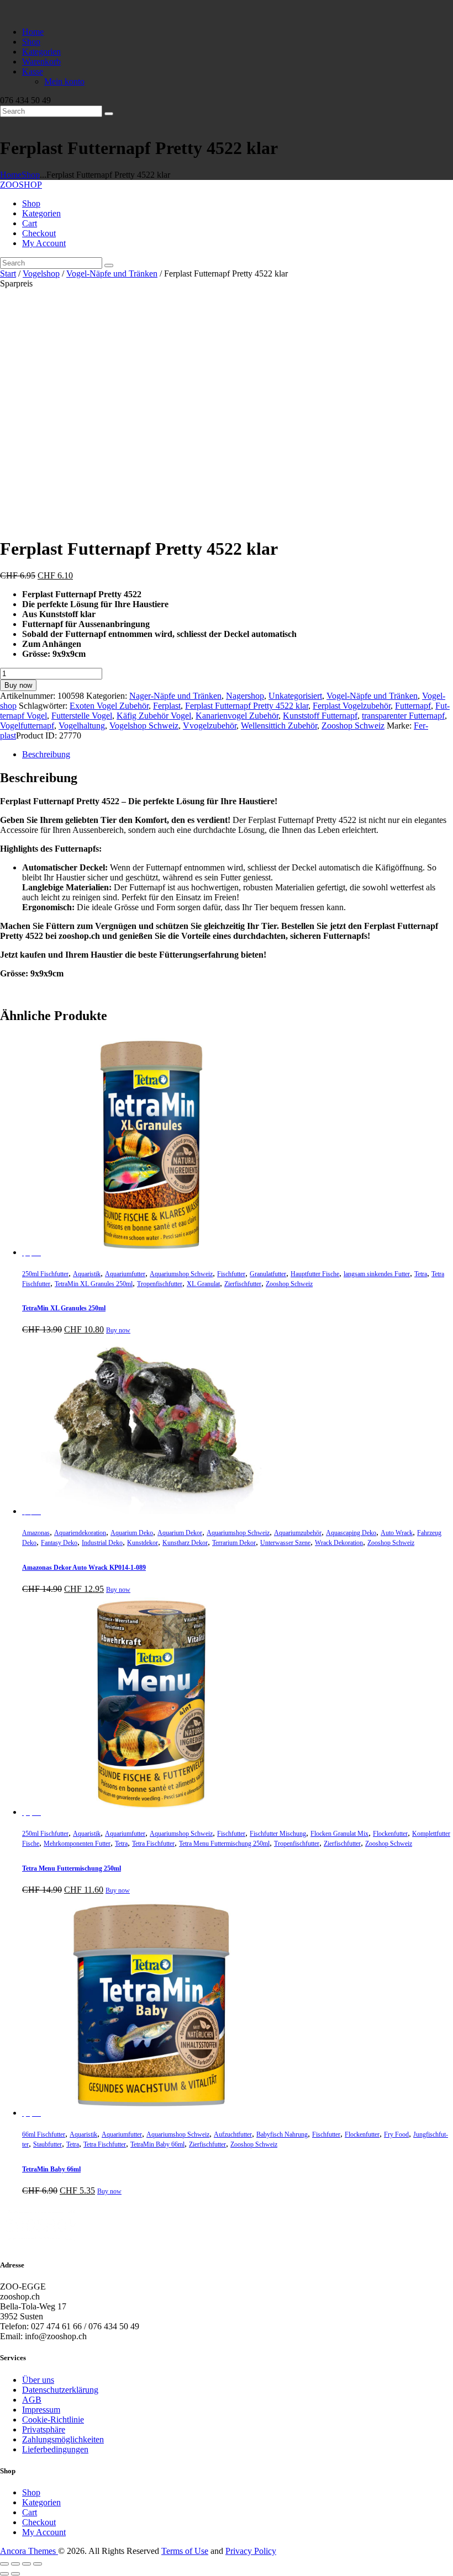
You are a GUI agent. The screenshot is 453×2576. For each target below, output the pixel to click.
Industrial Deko (102, 1543)
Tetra (421, 1274)
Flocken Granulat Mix (339, 1834)
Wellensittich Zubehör (279, 726)
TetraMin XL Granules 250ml (94, 1284)
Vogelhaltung (82, 726)
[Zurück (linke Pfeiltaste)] (4, 2574)
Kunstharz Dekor (185, 1543)
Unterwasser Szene (285, 1543)
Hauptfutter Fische (315, 1274)
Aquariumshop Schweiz (181, 1274)
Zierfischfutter (243, 1284)
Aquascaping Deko (351, 1533)
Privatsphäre (44, 2429)
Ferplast (167, 706)
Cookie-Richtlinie (53, 2420)
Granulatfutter (268, 1274)
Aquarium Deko (132, 1533)
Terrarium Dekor (234, 1543)
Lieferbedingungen (55, 2449)
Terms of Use (185, 2551)
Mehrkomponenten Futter (77, 1844)
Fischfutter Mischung (278, 1834)
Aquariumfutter (125, 1274)
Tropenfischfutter (160, 1284)
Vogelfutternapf (27, 726)
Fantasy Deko (59, 1543)
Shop (31, 175)
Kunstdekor (143, 1543)
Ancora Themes (29, 2551)
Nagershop (245, 696)
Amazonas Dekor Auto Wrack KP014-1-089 (84, 1568)
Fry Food (396, 2134)
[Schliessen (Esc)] (38, 2564)
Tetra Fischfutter (153, 1844)
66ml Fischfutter (44, 2134)
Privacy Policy (251, 2551)
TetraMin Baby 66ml (157, 2144)
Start (8, 273)
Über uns (38, 2380)
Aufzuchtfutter (233, 2134)
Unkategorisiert (295, 696)
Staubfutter (48, 2144)
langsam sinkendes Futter (377, 1274)
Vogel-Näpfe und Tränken (112, 273)
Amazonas (36, 1533)
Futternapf (413, 706)
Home (11, 175)
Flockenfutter (390, 1834)
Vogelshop (41, 273)
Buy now (18, 685)
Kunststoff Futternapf (320, 716)
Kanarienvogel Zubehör (237, 716)
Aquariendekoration (80, 1533)
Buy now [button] (118, 1330)
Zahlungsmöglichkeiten (63, 2439)
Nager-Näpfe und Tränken (175, 696)
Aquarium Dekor (180, 1533)
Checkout (39, 2522)
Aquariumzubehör (298, 1533)
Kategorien (41, 2502)
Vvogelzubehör (210, 726)
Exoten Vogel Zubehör (109, 706)
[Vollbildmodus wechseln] (15, 2564)
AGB (32, 2400)
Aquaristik (87, 1274)
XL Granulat (203, 1284)
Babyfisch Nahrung (282, 2134)
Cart (30, 2512)
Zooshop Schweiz (353, 726)
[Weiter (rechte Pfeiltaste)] (15, 2574)
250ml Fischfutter (45, 1274)
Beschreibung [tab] (46, 754)
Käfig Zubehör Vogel (154, 716)
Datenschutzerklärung (60, 2390)
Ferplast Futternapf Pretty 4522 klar (247, 706)
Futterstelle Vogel (82, 716)
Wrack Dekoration (339, 1543)
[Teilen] (27, 2564)
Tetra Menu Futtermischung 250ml (224, 1844)
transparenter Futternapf (403, 716)
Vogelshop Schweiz (144, 726)
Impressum (41, 2410)
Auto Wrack (397, 1533)
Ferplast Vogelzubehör (352, 706)
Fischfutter (231, 1274)
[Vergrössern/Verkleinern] (4, 2564)
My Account (44, 2532)
